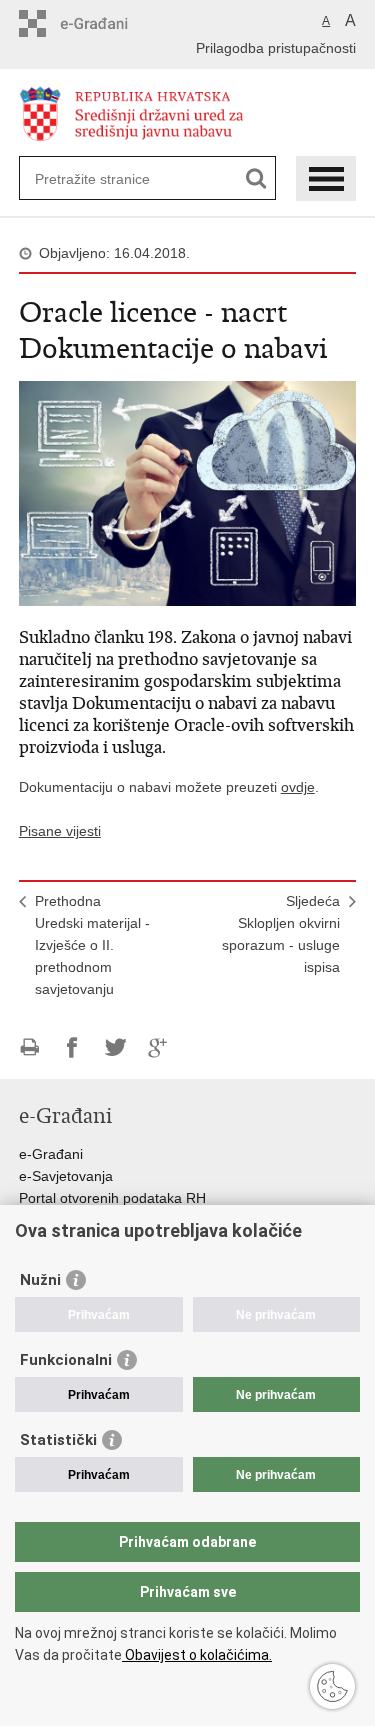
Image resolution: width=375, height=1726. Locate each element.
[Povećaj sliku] (188, 492)
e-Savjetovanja (66, 1176)
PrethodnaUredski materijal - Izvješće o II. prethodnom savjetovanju (92, 945)
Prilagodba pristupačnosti (276, 48)
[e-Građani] (104, 23)
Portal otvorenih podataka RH (112, 1198)
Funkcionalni (66, 1360)
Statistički (58, 1440)
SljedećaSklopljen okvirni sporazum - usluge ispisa (281, 934)
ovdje (298, 787)
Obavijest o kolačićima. (197, 1655)
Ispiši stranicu (29, 1047)
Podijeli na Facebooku (72, 1047)
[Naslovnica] (188, 113)
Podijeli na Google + (158, 1047)
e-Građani (51, 1154)
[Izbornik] (326, 178)
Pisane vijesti (60, 831)
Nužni (40, 1280)
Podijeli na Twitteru (115, 1047)
